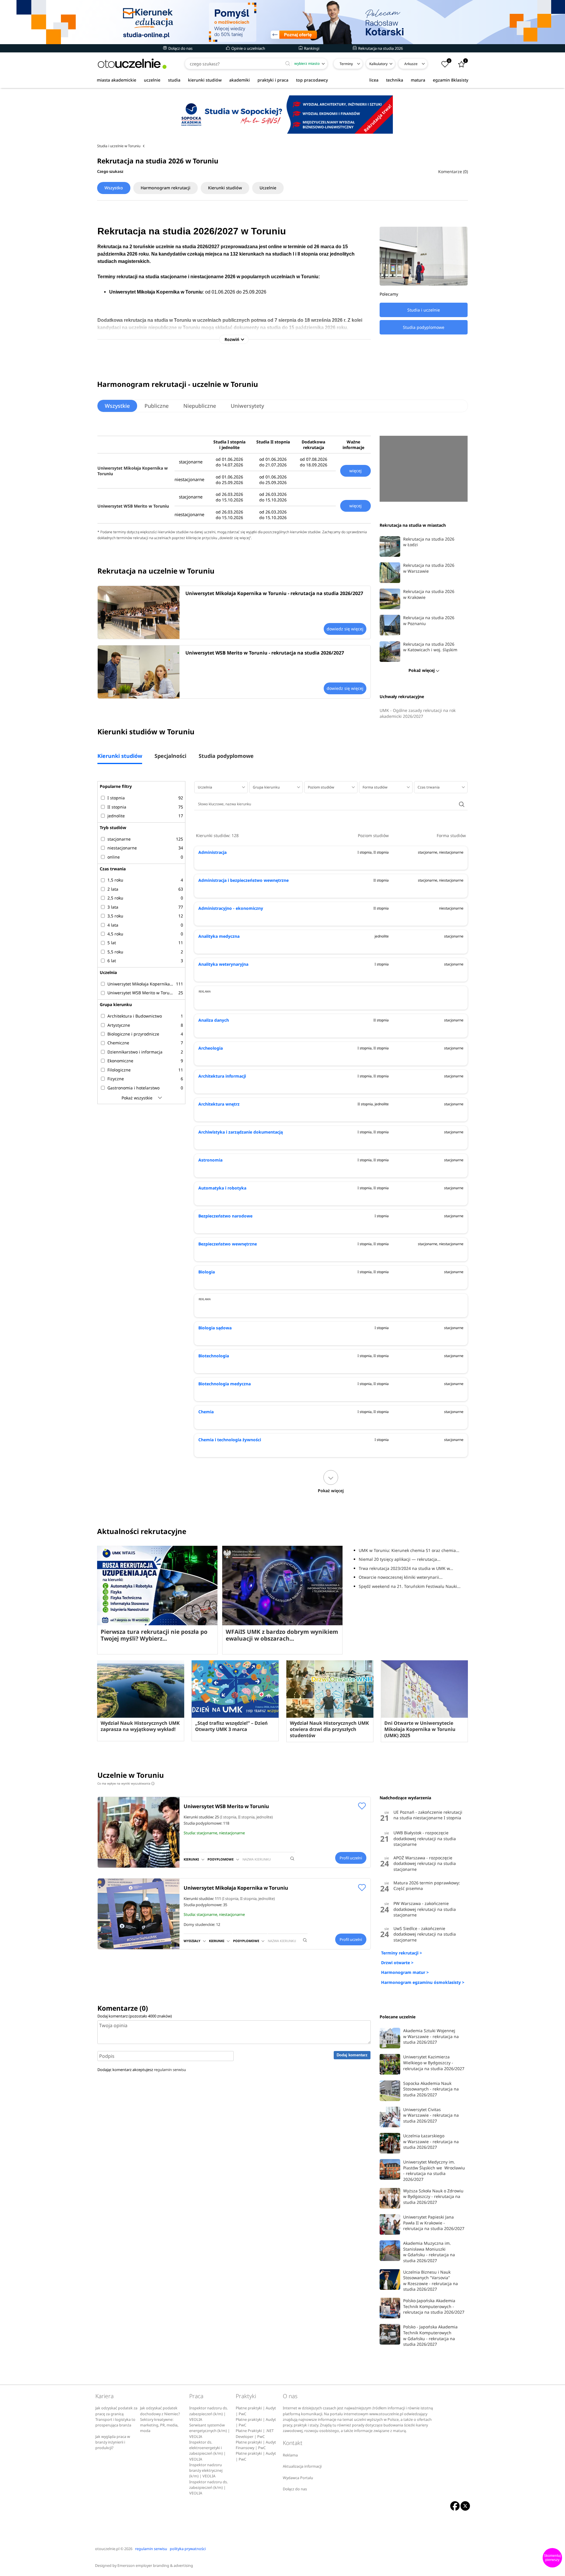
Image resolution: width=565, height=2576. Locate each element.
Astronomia (210, 1160)
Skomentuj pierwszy (552, 2558)
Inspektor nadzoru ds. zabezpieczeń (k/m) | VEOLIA (208, 2414)
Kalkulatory (378, 64)
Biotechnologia (214, 1356)
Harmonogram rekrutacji (166, 188)
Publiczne (157, 406)
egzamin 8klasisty (451, 80)
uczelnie (152, 80)
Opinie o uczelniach (248, 48)
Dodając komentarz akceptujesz (142, 2070)
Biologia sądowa (215, 1328)
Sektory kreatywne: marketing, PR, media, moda (159, 2425)
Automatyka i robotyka (222, 1188)
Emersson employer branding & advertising (155, 2566)
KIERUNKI (191, 1859)
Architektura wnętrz (219, 1104)
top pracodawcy (312, 80)
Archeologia (211, 1048)
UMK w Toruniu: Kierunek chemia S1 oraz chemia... (409, 1550)
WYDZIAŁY (192, 1941)
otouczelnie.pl (107, 2549)
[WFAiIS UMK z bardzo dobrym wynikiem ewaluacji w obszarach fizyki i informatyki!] (282, 1586)
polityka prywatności (188, 2549)
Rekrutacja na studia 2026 (380, 48)
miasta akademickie (117, 80)
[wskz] (282, 22)
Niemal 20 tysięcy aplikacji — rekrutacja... (400, 1559)
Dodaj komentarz (352, 2055)
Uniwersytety (247, 406)
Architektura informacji (222, 1076)
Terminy (346, 64)
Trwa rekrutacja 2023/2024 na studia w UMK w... (406, 1568)
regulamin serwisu (170, 2070)
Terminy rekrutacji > (402, 1953)
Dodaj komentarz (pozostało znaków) (135, 2016)
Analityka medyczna (219, 936)
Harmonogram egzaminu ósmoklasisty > (423, 1982)
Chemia (206, 1412)
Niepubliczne (200, 406)
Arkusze (411, 64)
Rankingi (311, 48)
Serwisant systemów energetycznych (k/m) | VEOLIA (210, 2431)
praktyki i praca (273, 80)
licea (374, 80)
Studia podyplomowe (226, 756)
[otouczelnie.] (132, 64)
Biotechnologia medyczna (225, 1384)
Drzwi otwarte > (397, 1963)
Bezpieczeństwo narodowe (225, 1216)
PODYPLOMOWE (221, 1859)
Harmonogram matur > (405, 1972)
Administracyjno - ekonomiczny (231, 908)
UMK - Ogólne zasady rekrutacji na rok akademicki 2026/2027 (418, 713)
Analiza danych (214, 1020)
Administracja (212, 852)
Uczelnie (268, 188)
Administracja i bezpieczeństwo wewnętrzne (244, 880)
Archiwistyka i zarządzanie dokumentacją (241, 1132)
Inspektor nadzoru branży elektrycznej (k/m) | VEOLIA (206, 2471)
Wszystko (114, 188)
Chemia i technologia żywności (230, 1440)
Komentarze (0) (453, 172)
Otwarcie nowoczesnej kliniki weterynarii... (401, 1577)
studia (174, 80)
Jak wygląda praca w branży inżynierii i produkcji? (113, 2442)
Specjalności (170, 756)
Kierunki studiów (225, 188)
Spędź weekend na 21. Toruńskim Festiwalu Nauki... (410, 1586)
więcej (355, 471)
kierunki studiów (205, 80)
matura (418, 80)
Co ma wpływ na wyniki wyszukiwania (125, 1783)
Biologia (207, 1272)
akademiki (240, 80)
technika (395, 80)
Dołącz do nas (180, 48)
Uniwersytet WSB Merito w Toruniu (133, 506)
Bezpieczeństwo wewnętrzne (228, 1244)
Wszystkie (117, 406)
